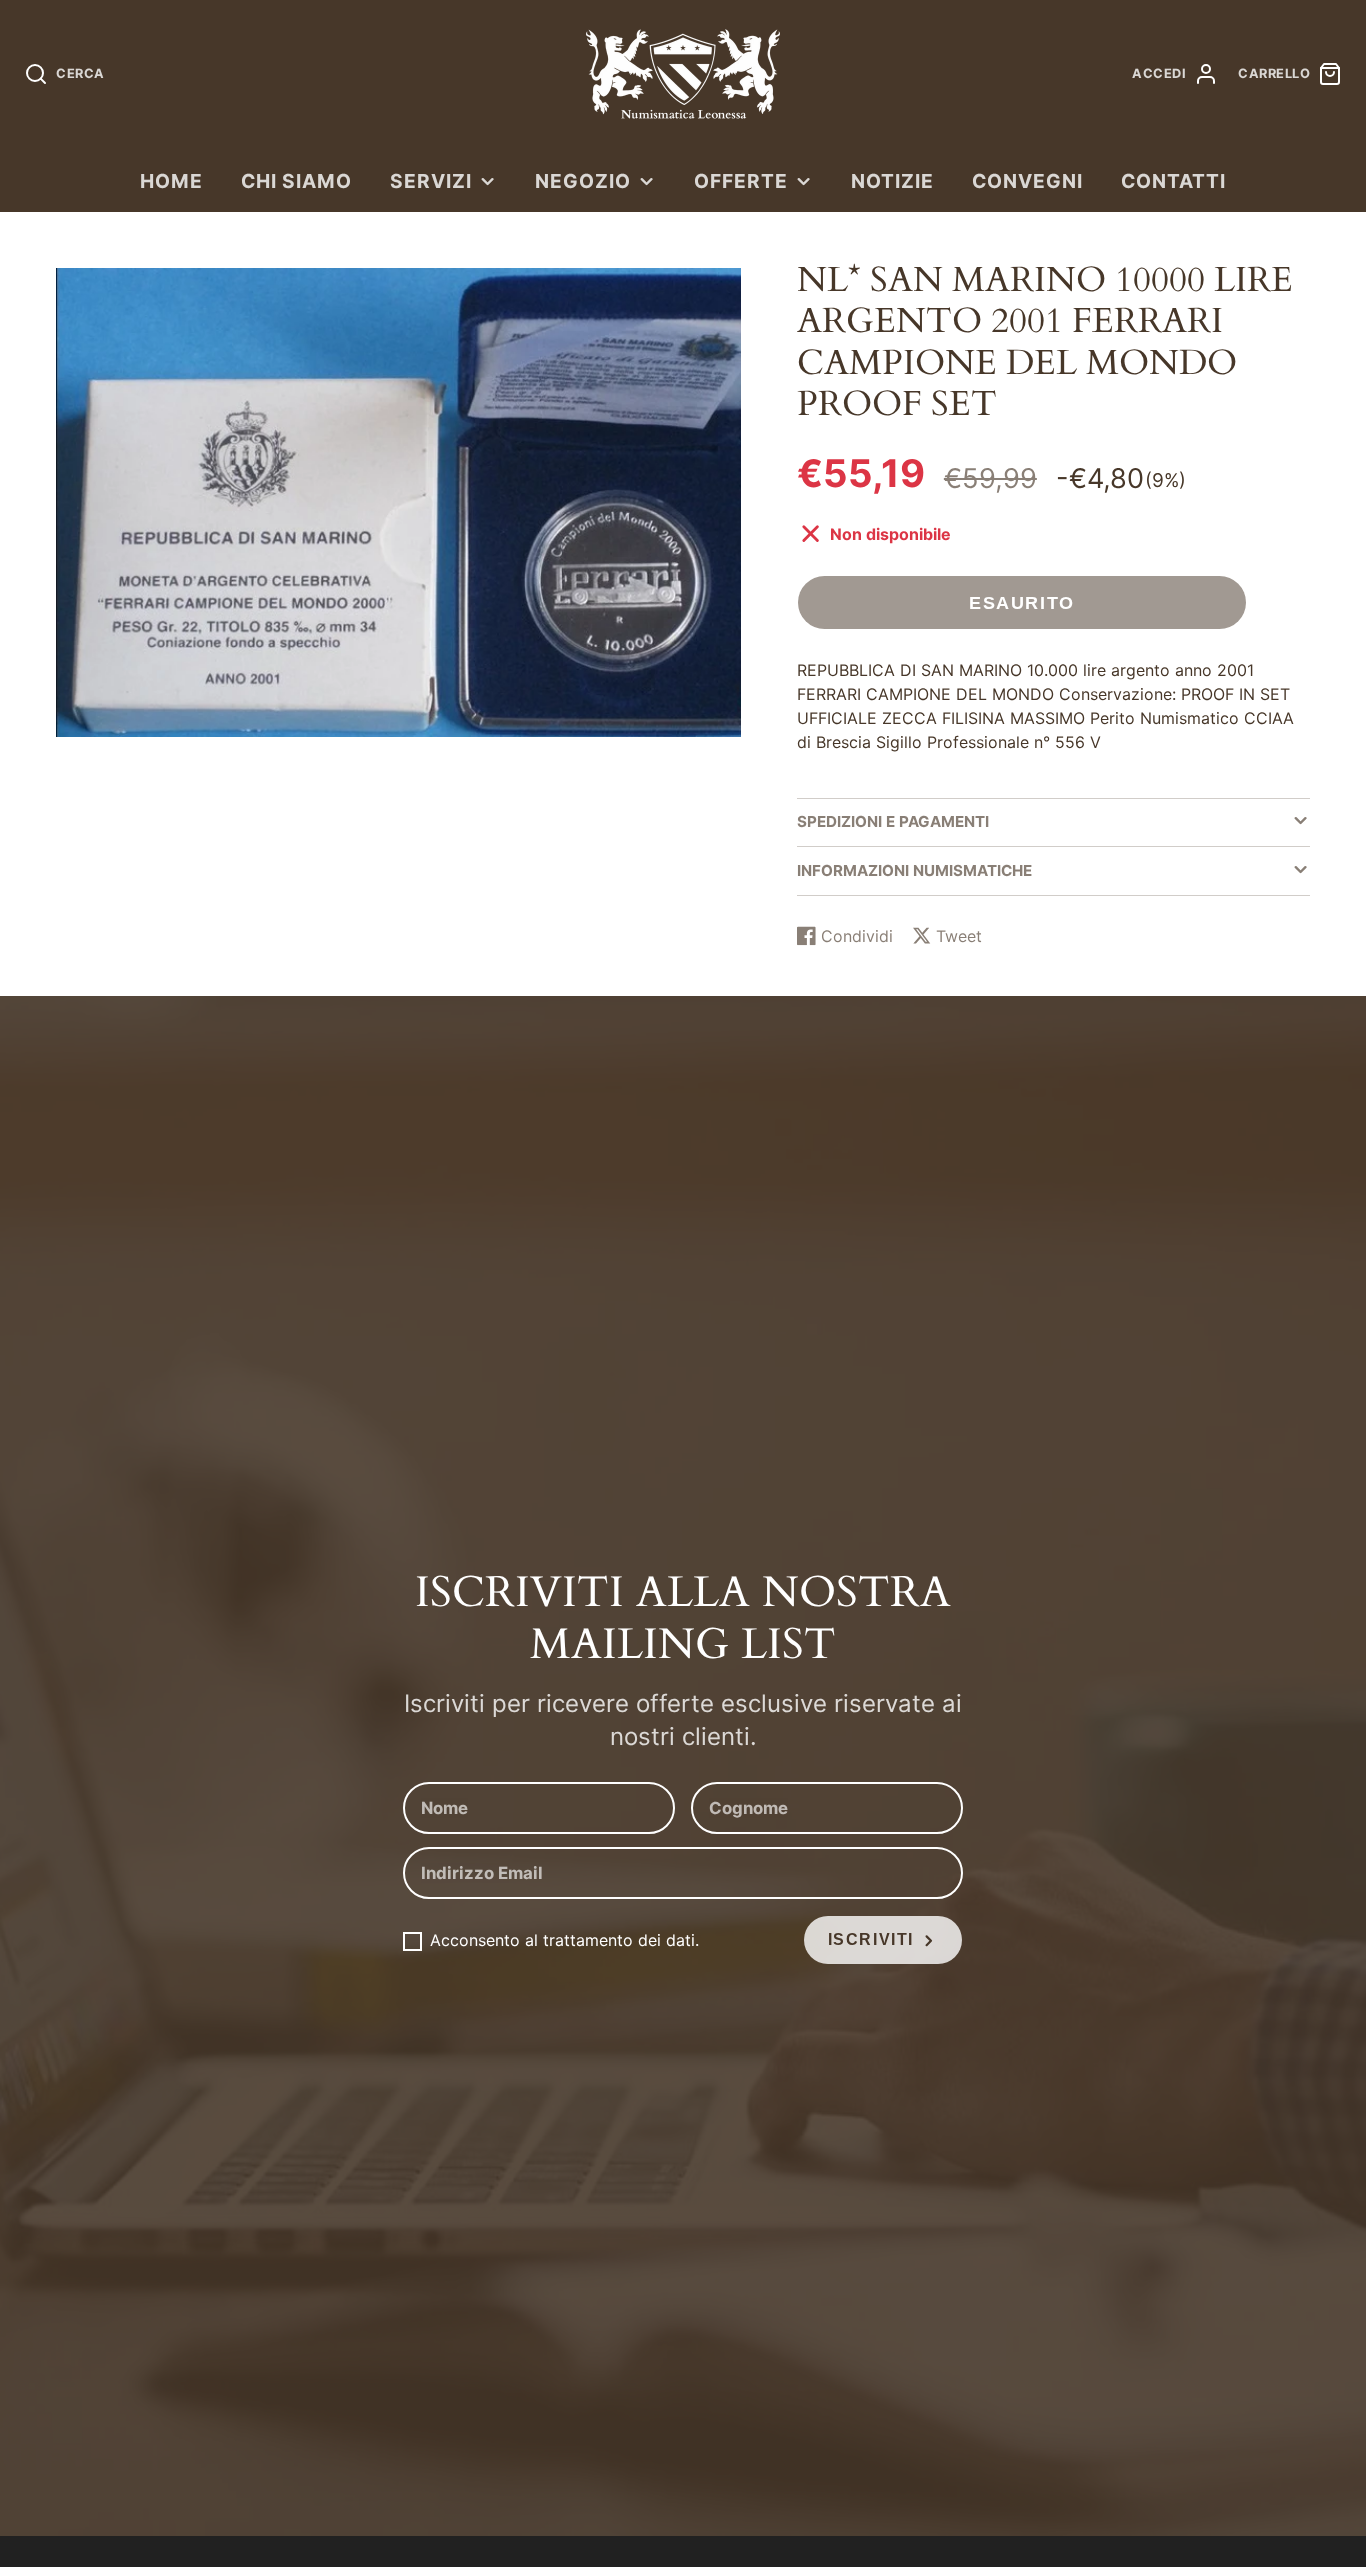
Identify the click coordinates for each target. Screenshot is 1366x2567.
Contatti (1173, 181)
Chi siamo (296, 181)
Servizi (431, 181)
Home (171, 181)
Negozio (583, 181)
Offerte (741, 181)
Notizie (892, 181)
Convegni (1027, 181)
